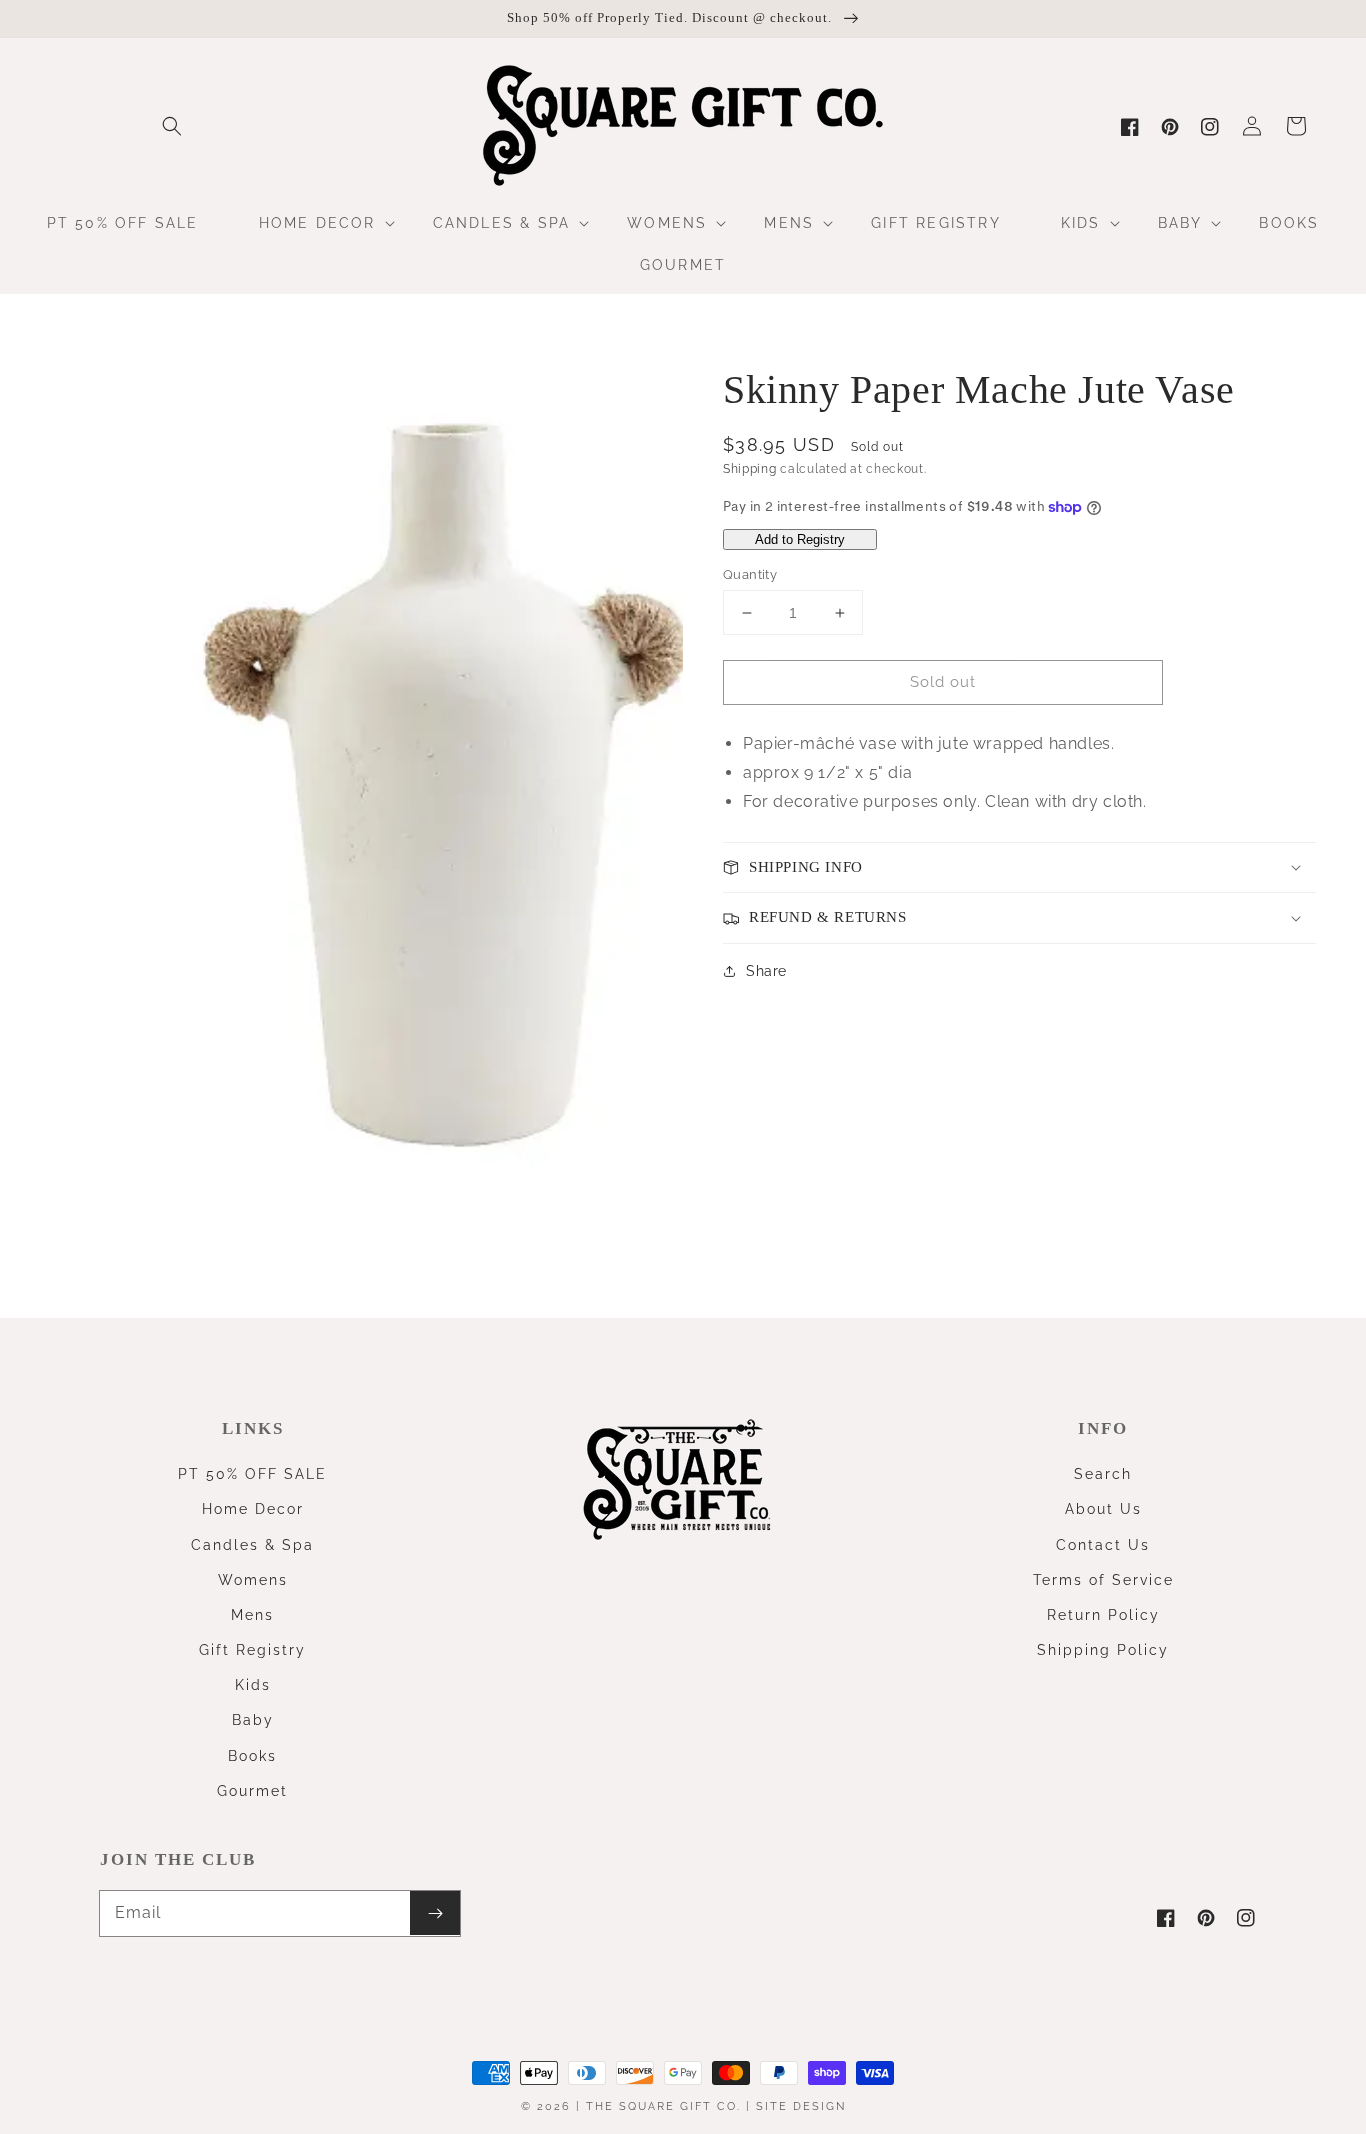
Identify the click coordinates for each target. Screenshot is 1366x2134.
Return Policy (1103, 1615)
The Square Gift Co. (663, 2106)
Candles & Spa (252, 1545)
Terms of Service (1103, 1580)
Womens (253, 1580)
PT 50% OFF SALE (252, 1474)
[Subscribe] (435, 1913)
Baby (253, 1720)
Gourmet (252, 1791)
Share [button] (766, 971)
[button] (172, 126)
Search (1103, 1474)
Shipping (750, 469)
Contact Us (1103, 1545)
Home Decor (253, 1509)
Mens (252, 1615)
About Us (1103, 1509)
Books (252, 1756)
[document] (366, 791)
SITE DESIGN (801, 2106)
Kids (253, 1685)
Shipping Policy (1103, 1650)
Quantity (750, 574)
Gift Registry (252, 1650)
